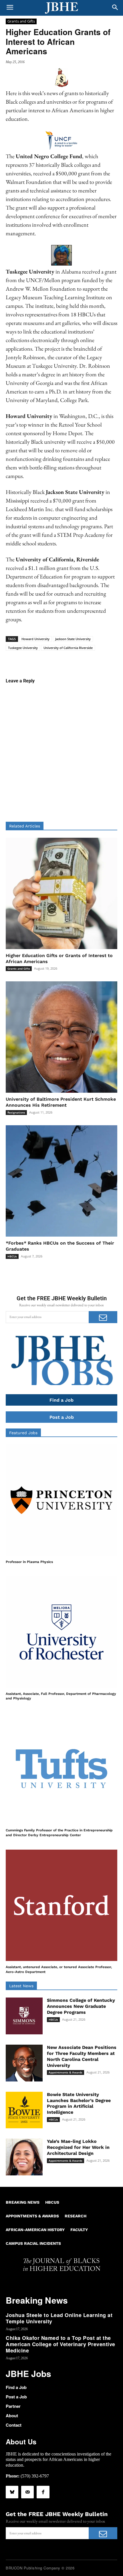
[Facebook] (43, 2492)
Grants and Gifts (21, 21)
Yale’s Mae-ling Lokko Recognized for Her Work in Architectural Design (78, 2147)
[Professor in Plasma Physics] (61, 1500)
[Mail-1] (27, 2492)
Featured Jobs (23, 1433)
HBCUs (12, 1256)
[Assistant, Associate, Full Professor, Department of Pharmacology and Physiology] (61, 1632)
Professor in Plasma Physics (29, 1562)
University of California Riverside (68, 648)
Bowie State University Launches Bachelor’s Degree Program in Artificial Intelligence (79, 2103)
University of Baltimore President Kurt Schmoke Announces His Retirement (61, 1102)
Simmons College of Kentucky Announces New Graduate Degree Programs (81, 2006)
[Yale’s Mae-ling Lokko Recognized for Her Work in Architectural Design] (24, 2157)
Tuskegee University (23, 648)
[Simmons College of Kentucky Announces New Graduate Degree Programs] (24, 2016)
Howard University (35, 639)
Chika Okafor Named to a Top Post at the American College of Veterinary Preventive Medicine (60, 2344)
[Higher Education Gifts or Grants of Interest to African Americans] (61, 893)
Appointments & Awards (66, 2072)
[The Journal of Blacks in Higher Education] (61, 8)
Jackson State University (73, 639)
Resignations (16, 1112)
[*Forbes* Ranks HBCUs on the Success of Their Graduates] (61, 1181)
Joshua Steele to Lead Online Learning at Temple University (59, 2318)
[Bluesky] (12, 2492)
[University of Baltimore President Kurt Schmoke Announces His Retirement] (61, 1037)
